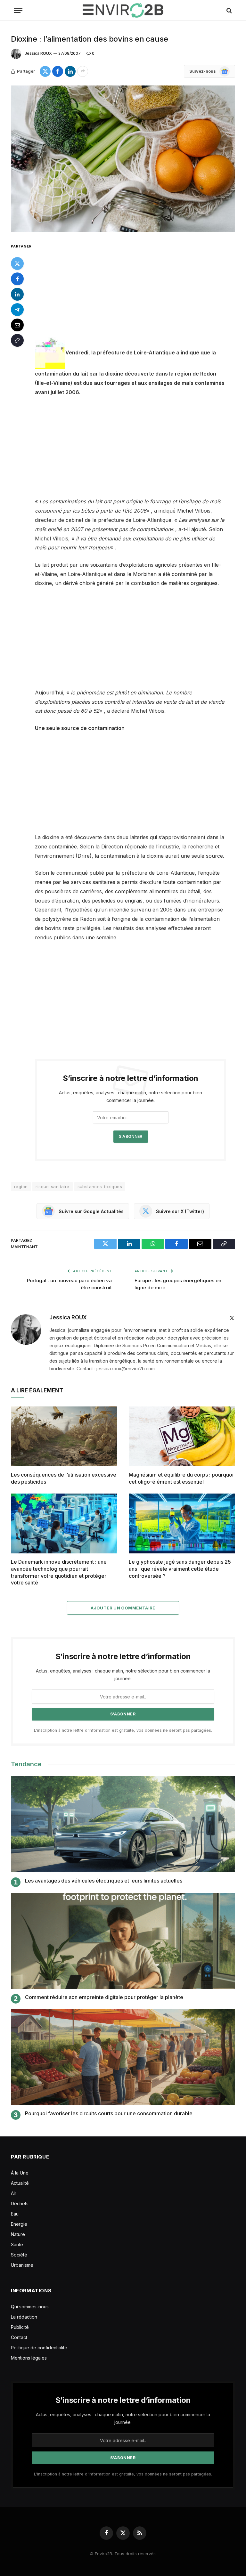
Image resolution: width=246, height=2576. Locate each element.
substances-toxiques (100, 1187)
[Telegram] (17, 310)
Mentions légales (29, 2358)
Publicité (20, 2327)
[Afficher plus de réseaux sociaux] (83, 71)
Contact (19, 2337)
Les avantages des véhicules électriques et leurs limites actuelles (104, 1881)
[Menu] (18, 10)
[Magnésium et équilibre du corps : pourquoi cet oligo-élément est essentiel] (182, 1436)
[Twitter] (17, 263)
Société (19, 2255)
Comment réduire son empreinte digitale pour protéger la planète (104, 1997)
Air (14, 2193)
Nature (18, 2234)
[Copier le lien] (17, 340)
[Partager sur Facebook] (58, 71)
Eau (15, 2214)
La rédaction (24, 2317)
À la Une (20, 2173)
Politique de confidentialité (39, 2348)
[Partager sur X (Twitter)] (45, 71)
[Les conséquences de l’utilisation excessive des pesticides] (64, 1436)
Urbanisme (22, 2265)
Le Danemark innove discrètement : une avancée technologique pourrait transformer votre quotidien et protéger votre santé (59, 1572)
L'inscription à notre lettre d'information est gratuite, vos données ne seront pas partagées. (123, 1730)
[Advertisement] (138, 289)
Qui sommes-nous (30, 2307)
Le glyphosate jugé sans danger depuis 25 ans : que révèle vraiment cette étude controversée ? (180, 1569)
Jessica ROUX (38, 53)
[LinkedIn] (17, 294)
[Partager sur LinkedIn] (70, 71)
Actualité (20, 2183)
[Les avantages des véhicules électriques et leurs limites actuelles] (123, 1824)
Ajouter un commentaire (123, 1608)
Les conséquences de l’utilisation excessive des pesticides (64, 1478)
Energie (19, 2224)
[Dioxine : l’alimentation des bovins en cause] (123, 159)
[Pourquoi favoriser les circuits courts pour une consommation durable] (123, 2057)
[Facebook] (17, 279)
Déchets (20, 2203)
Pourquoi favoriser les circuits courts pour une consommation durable (109, 2113)
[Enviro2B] (123, 10)
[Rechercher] (229, 10)
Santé (17, 2244)
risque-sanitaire (52, 1187)
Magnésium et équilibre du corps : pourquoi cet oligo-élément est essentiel (181, 1478)
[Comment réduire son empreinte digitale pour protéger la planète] (123, 1941)
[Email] (17, 325)
